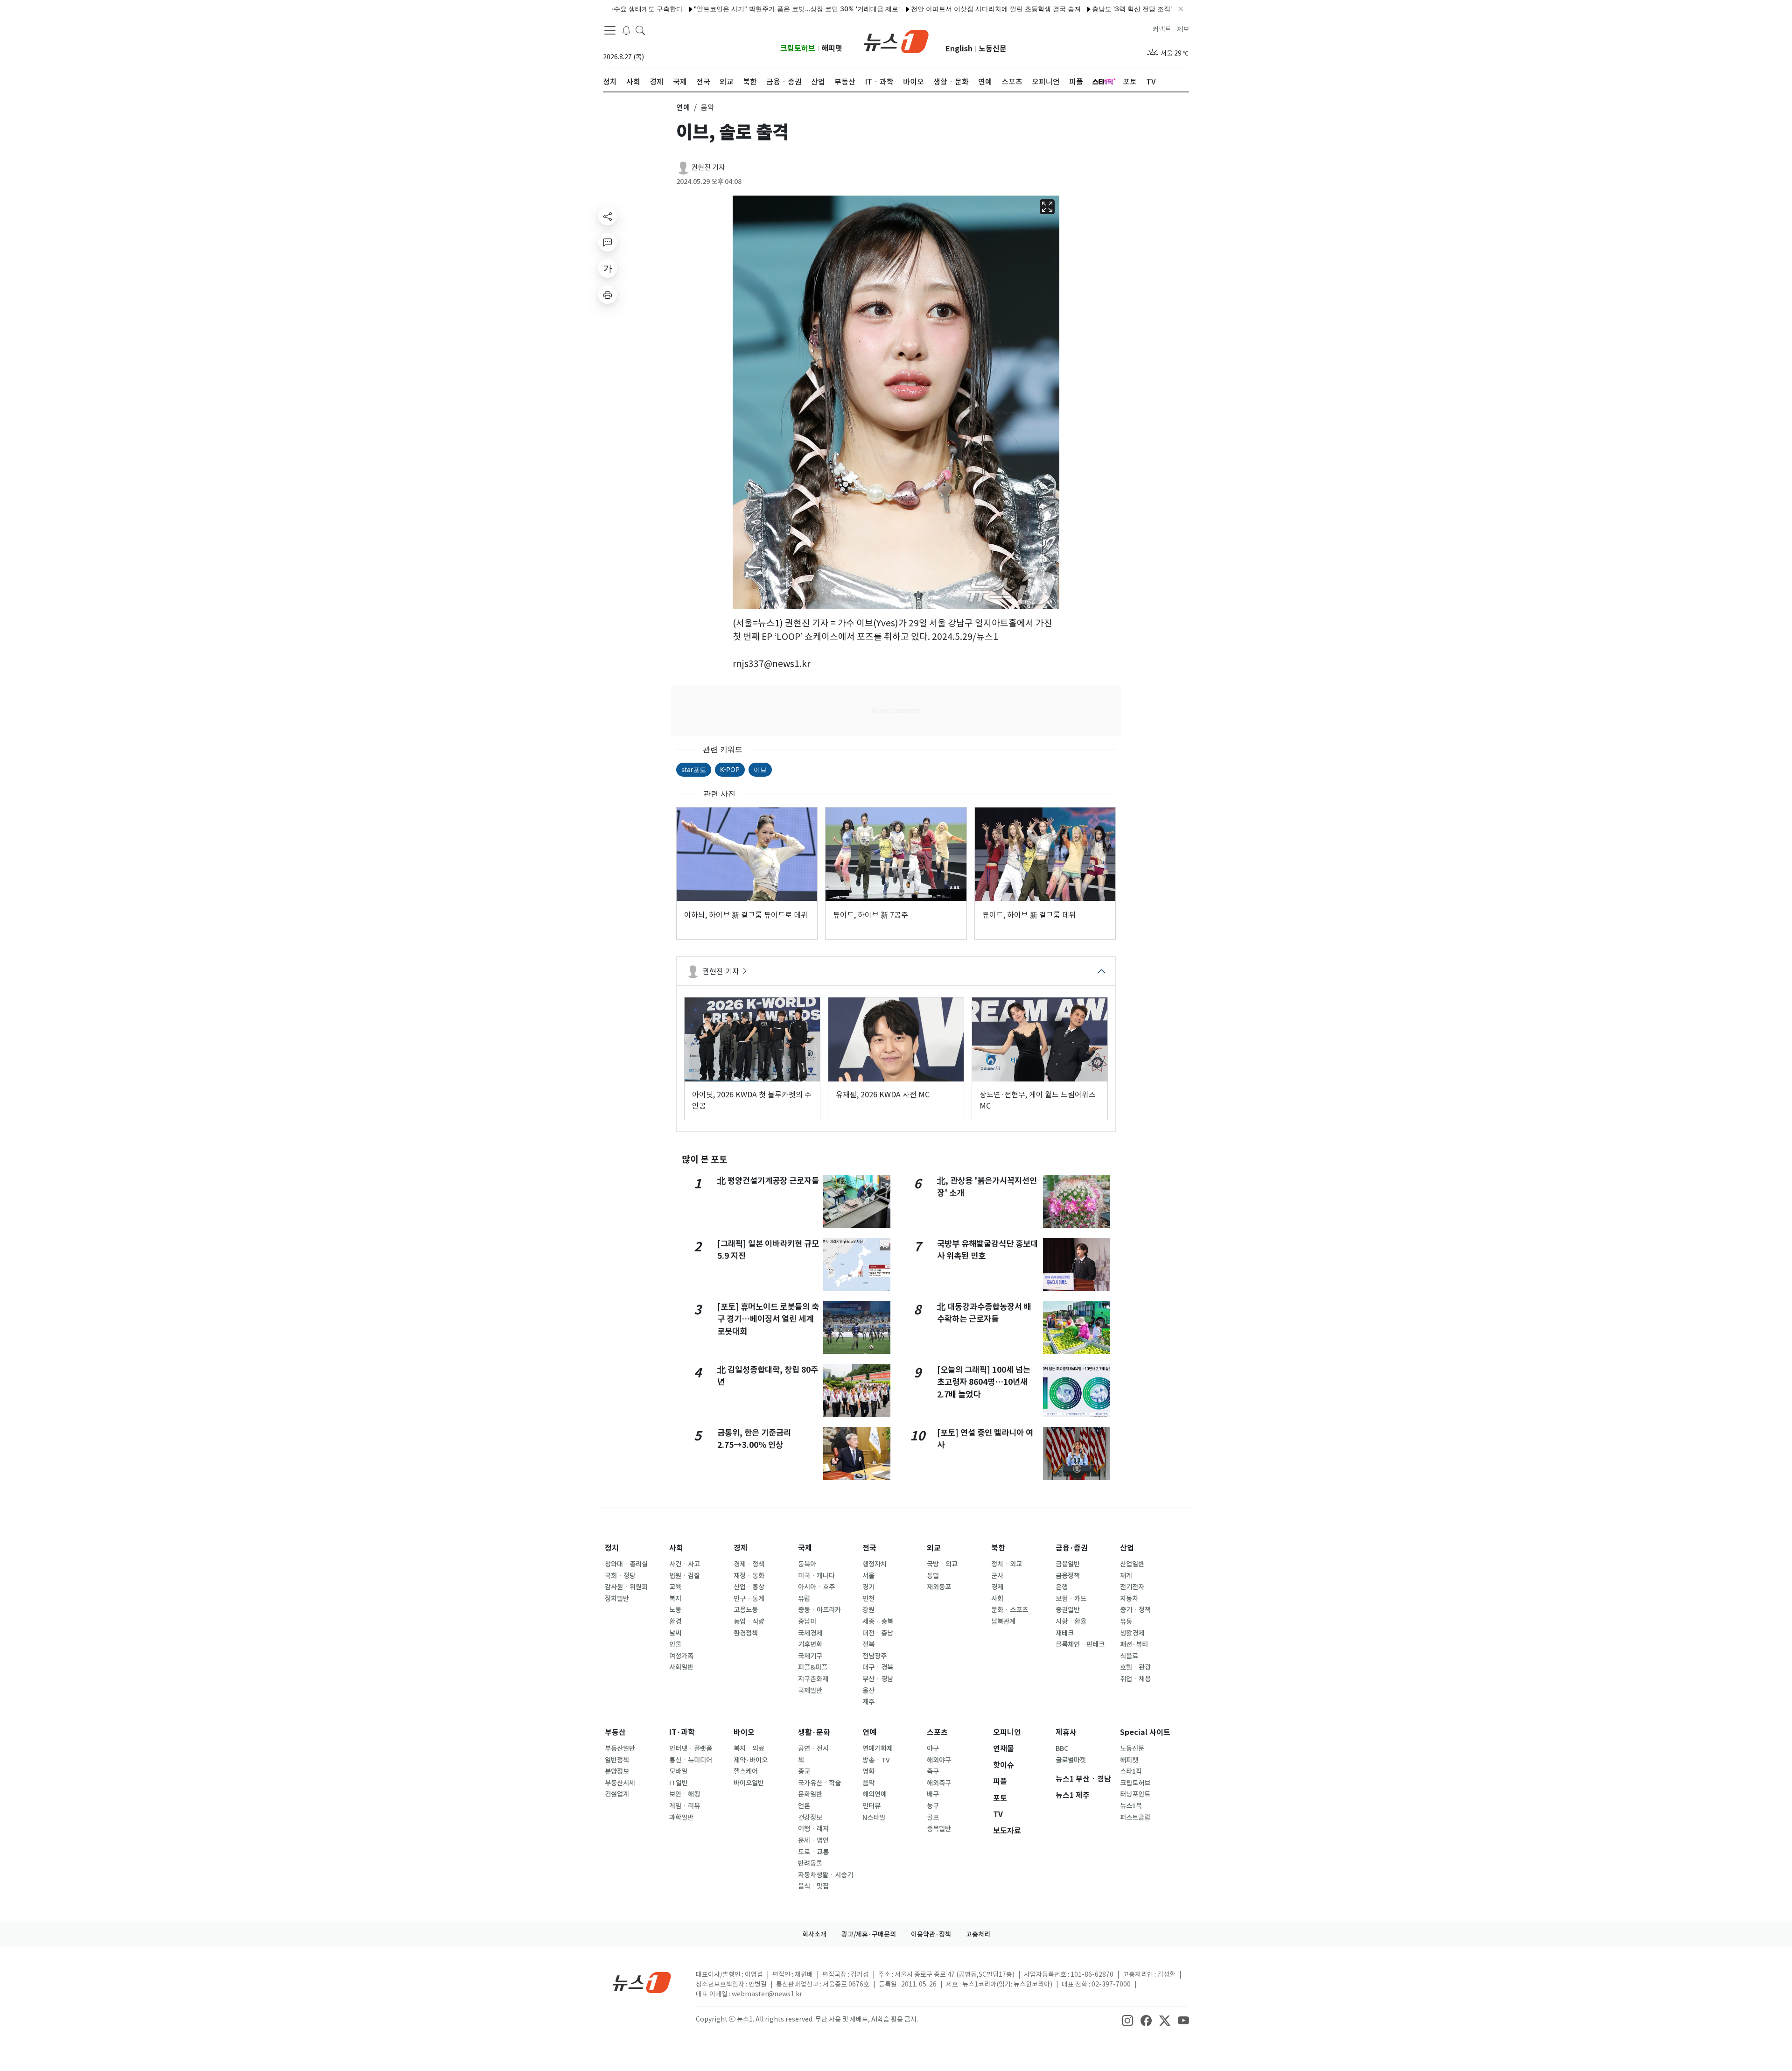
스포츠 (937, 1732)
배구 (933, 1794)
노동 (675, 1610)
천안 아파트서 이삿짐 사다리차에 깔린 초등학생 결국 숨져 (922, 9)
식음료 (1129, 1656)
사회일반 (681, 1667)
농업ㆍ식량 (749, 1622)
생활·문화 (814, 1732)
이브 (760, 769)
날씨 (675, 1633)
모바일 (678, 1771)
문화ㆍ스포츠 (1010, 1610)
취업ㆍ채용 (1135, 1679)
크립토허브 (798, 48)
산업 (1127, 1548)
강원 (868, 1610)
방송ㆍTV (876, 1760)
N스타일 (874, 1818)
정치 (612, 1548)
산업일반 (1132, 1564)
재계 (1126, 1576)
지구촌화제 (813, 1679)
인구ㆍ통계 (749, 1599)
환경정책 (746, 1633)
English (959, 49)
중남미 (807, 1622)
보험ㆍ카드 (1071, 1599)
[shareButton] (608, 216)
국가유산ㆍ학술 (819, 1783)
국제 (805, 1548)
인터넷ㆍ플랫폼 (691, 1748)
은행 (1062, 1587)
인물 (675, 1644)
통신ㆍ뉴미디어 (691, 1760)
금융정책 (1068, 1576)
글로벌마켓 (1071, 1760)
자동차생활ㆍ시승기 (826, 1875)
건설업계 (617, 1794)
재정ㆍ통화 (749, 1576)
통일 (933, 1576)
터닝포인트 (1135, 1794)
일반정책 (617, 1760)
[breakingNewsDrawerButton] (626, 30)
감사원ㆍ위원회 (626, 1587)
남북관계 (1003, 1622)
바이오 (744, 1732)
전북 (868, 1644)
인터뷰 (871, 1806)
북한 (998, 1548)
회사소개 (814, 1934)
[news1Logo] (642, 1982)
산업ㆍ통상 (749, 1587)
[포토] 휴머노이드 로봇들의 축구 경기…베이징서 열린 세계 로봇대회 (768, 1319)
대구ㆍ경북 (878, 1667)
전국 (869, 1548)
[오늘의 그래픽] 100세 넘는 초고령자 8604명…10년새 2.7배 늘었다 (984, 1382)
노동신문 (993, 49)
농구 (933, 1806)
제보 (1183, 29)
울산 (868, 1691)
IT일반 (679, 1783)
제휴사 (1066, 1732)
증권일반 (1068, 1610)
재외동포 (939, 1587)
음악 (868, 1783)
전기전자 (1132, 1587)
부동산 (615, 1732)
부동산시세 (620, 1783)
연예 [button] (683, 107)
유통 (1126, 1622)
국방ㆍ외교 (942, 1564)
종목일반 (939, 1829)
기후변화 (810, 1644)
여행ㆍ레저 (813, 1829)
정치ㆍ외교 (1007, 1564)
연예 (869, 1732)
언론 (804, 1806)
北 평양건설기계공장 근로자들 (768, 1181)
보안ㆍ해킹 (685, 1794)
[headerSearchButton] (640, 30)
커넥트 (1162, 29)
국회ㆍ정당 (620, 1576)
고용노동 (746, 1610)
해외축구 (939, 1783)
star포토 (694, 769)
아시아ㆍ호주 (816, 1587)
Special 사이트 (1145, 1732)
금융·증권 (1072, 1548)
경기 (868, 1587)
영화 (868, 1771)
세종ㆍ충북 (878, 1622)
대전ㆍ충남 (878, 1633)
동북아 (807, 1564)
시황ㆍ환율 (1071, 1622)
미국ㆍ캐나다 (816, 1576)
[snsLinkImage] (1127, 2020)
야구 (933, 1748)
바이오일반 (749, 1783)
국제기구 (810, 1656)
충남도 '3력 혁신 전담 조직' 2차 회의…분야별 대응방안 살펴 (1105, 9)
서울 (868, 1576)
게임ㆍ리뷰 (685, 1806)
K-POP (730, 769)
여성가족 (681, 1656)
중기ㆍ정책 (1135, 1610)
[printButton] (608, 295)
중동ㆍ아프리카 (819, 1610)
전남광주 (875, 1656)
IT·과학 (682, 1732)
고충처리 (978, 1934)
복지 (675, 1599)
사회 (676, 1548)
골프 (933, 1818)
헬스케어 (746, 1771)
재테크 (1065, 1633)
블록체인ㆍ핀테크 (1080, 1644)
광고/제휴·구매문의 (869, 1934)
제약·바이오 (751, 1760)
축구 (933, 1771)
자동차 (1129, 1599)
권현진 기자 (708, 167)
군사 (997, 1576)
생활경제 (1132, 1633)
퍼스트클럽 (1135, 1818)
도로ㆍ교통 (813, 1852)
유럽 (804, 1599)
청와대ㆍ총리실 (626, 1564)
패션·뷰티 (1134, 1644)
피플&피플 (813, 1667)
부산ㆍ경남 (878, 1679)
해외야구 (939, 1760)
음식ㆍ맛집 (813, 1886)
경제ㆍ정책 (749, 1564)
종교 (804, 1771)
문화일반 (810, 1794)
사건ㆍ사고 (685, 1564)
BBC (1062, 1748)
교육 (675, 1587)
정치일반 (617, 1599)
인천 (868, 1599)
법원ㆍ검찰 (685, 1576)
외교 (934, 1548)
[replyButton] (608, 242)
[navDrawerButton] (610, 30)
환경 (675, 1622)
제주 (868, 1702)
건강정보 (810, 1818)
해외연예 (875, 1794)
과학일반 (681, 1818)
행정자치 (875, 1564)
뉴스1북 (1131, 1806)
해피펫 (832, 48)
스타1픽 (1131, 1771)
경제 (741, 1548)
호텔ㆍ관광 (1135, 1667)
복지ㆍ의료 (749, 1748)
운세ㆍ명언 (813, 1840)
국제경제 (810, 1633)
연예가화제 (878, 1748)
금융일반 (1068, 1564)
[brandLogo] (896, 41)
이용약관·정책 (931, 1934)
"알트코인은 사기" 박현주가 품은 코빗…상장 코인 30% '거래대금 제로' (723, 9)
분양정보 (617, 1771)
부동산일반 (620, 1748)
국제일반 (810, 1691)
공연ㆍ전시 (813, 1748)
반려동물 (810, 1863)
